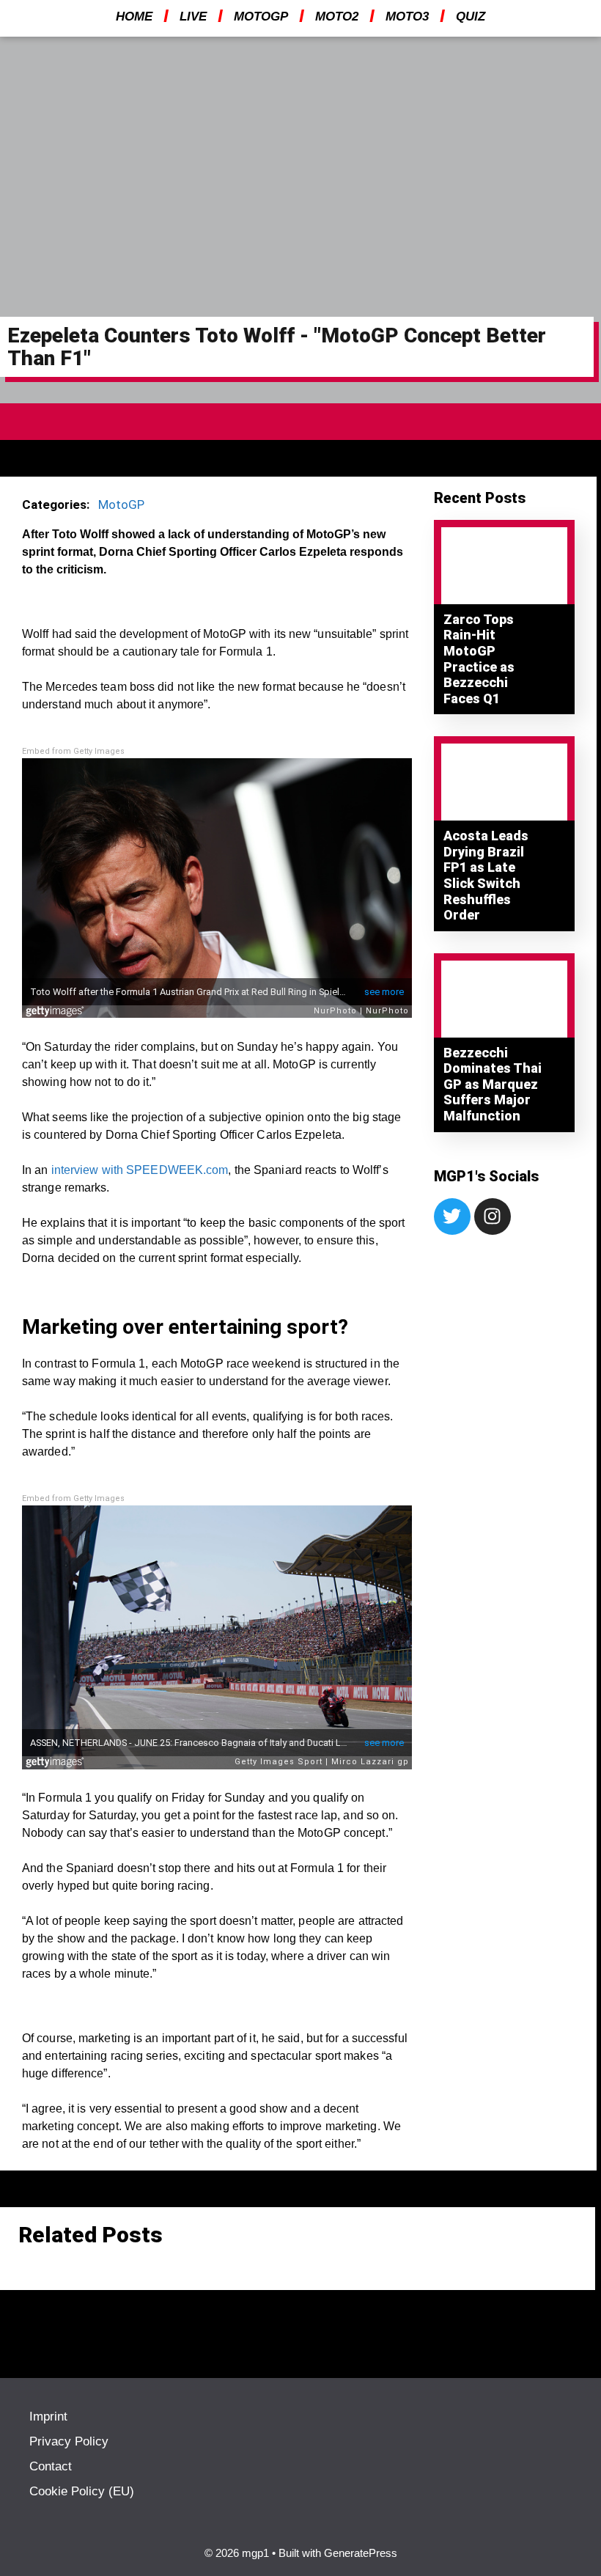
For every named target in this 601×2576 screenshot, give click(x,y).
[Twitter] (452, 1217)
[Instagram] (493, 1217)
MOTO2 (337, 16)
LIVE (193, 16)
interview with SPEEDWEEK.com (140, 1170)
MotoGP (121, 504)
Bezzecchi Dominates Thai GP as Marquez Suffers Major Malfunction (493, 1084)
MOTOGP (261, 16)
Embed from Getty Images (73, 751)
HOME (134, 16)
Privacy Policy (69, 2441)
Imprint (48, 2417)
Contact (51, 2466)
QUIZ (471, 16)
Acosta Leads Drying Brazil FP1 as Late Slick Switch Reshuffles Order (486, 875)
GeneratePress (361, 2553)
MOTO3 (407, 16)
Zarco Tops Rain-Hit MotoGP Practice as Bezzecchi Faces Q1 (479, 659)
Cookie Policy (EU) (82, 2491)
